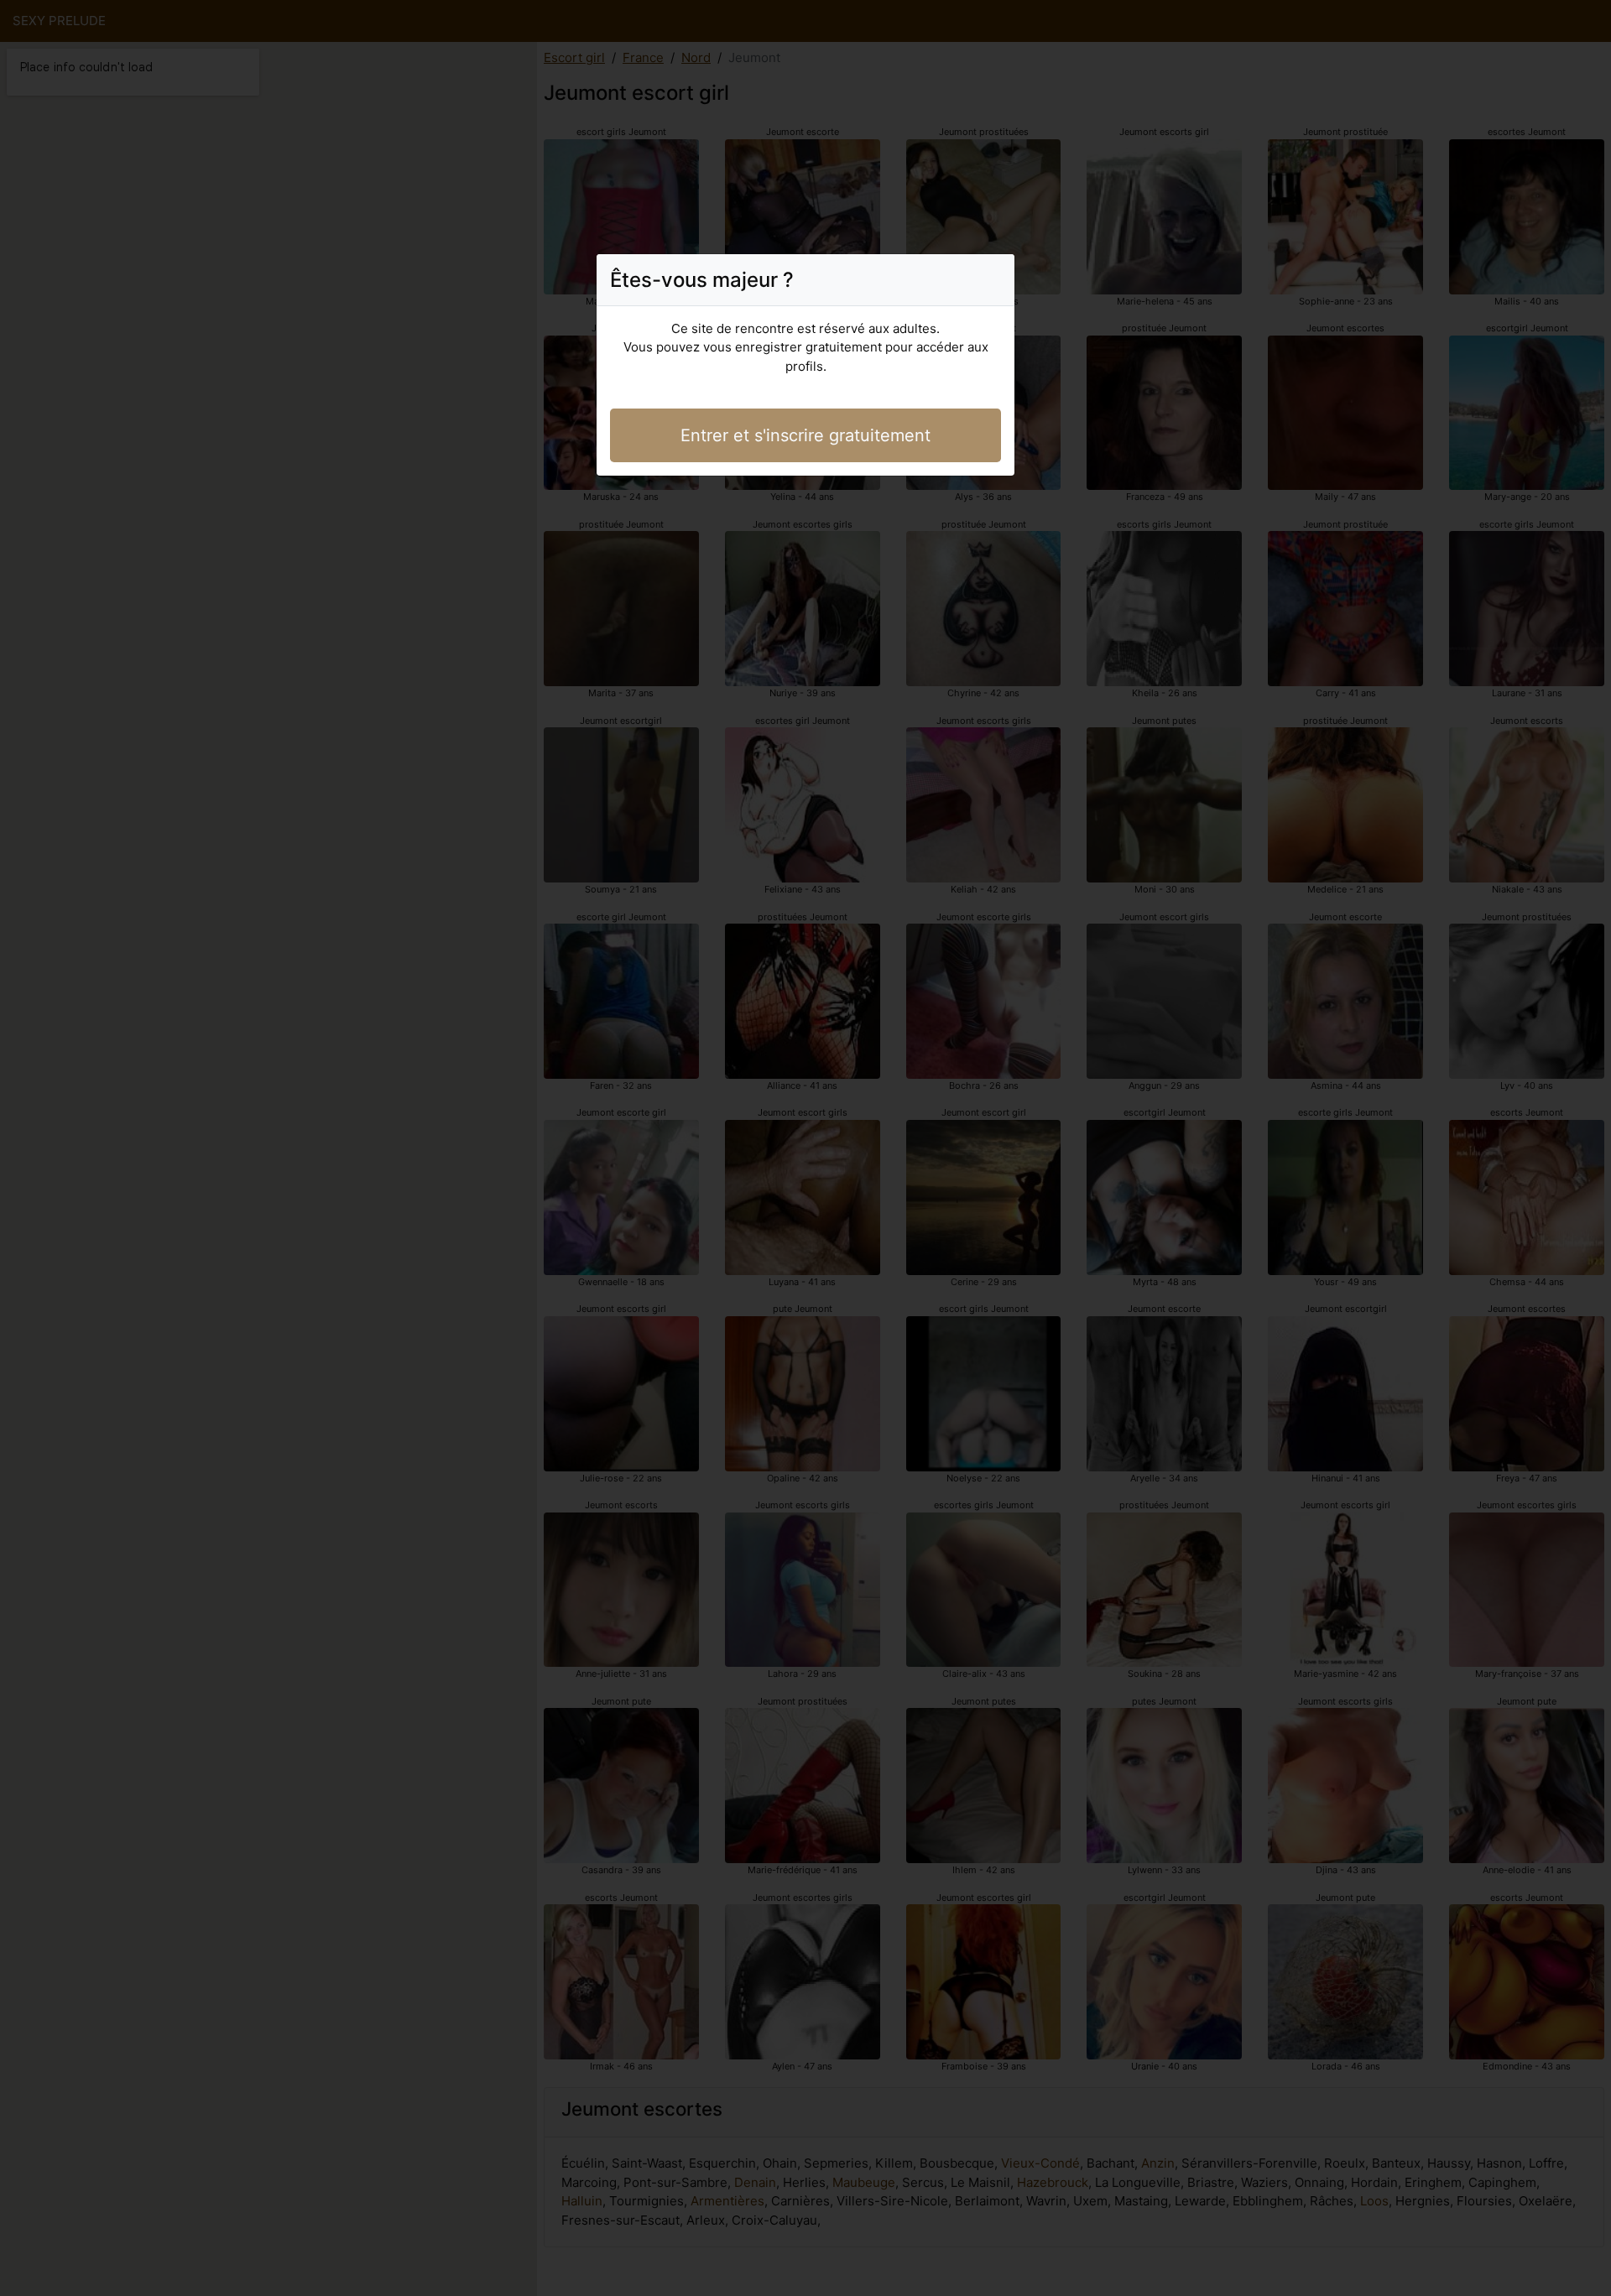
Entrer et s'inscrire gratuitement (805, 435)
